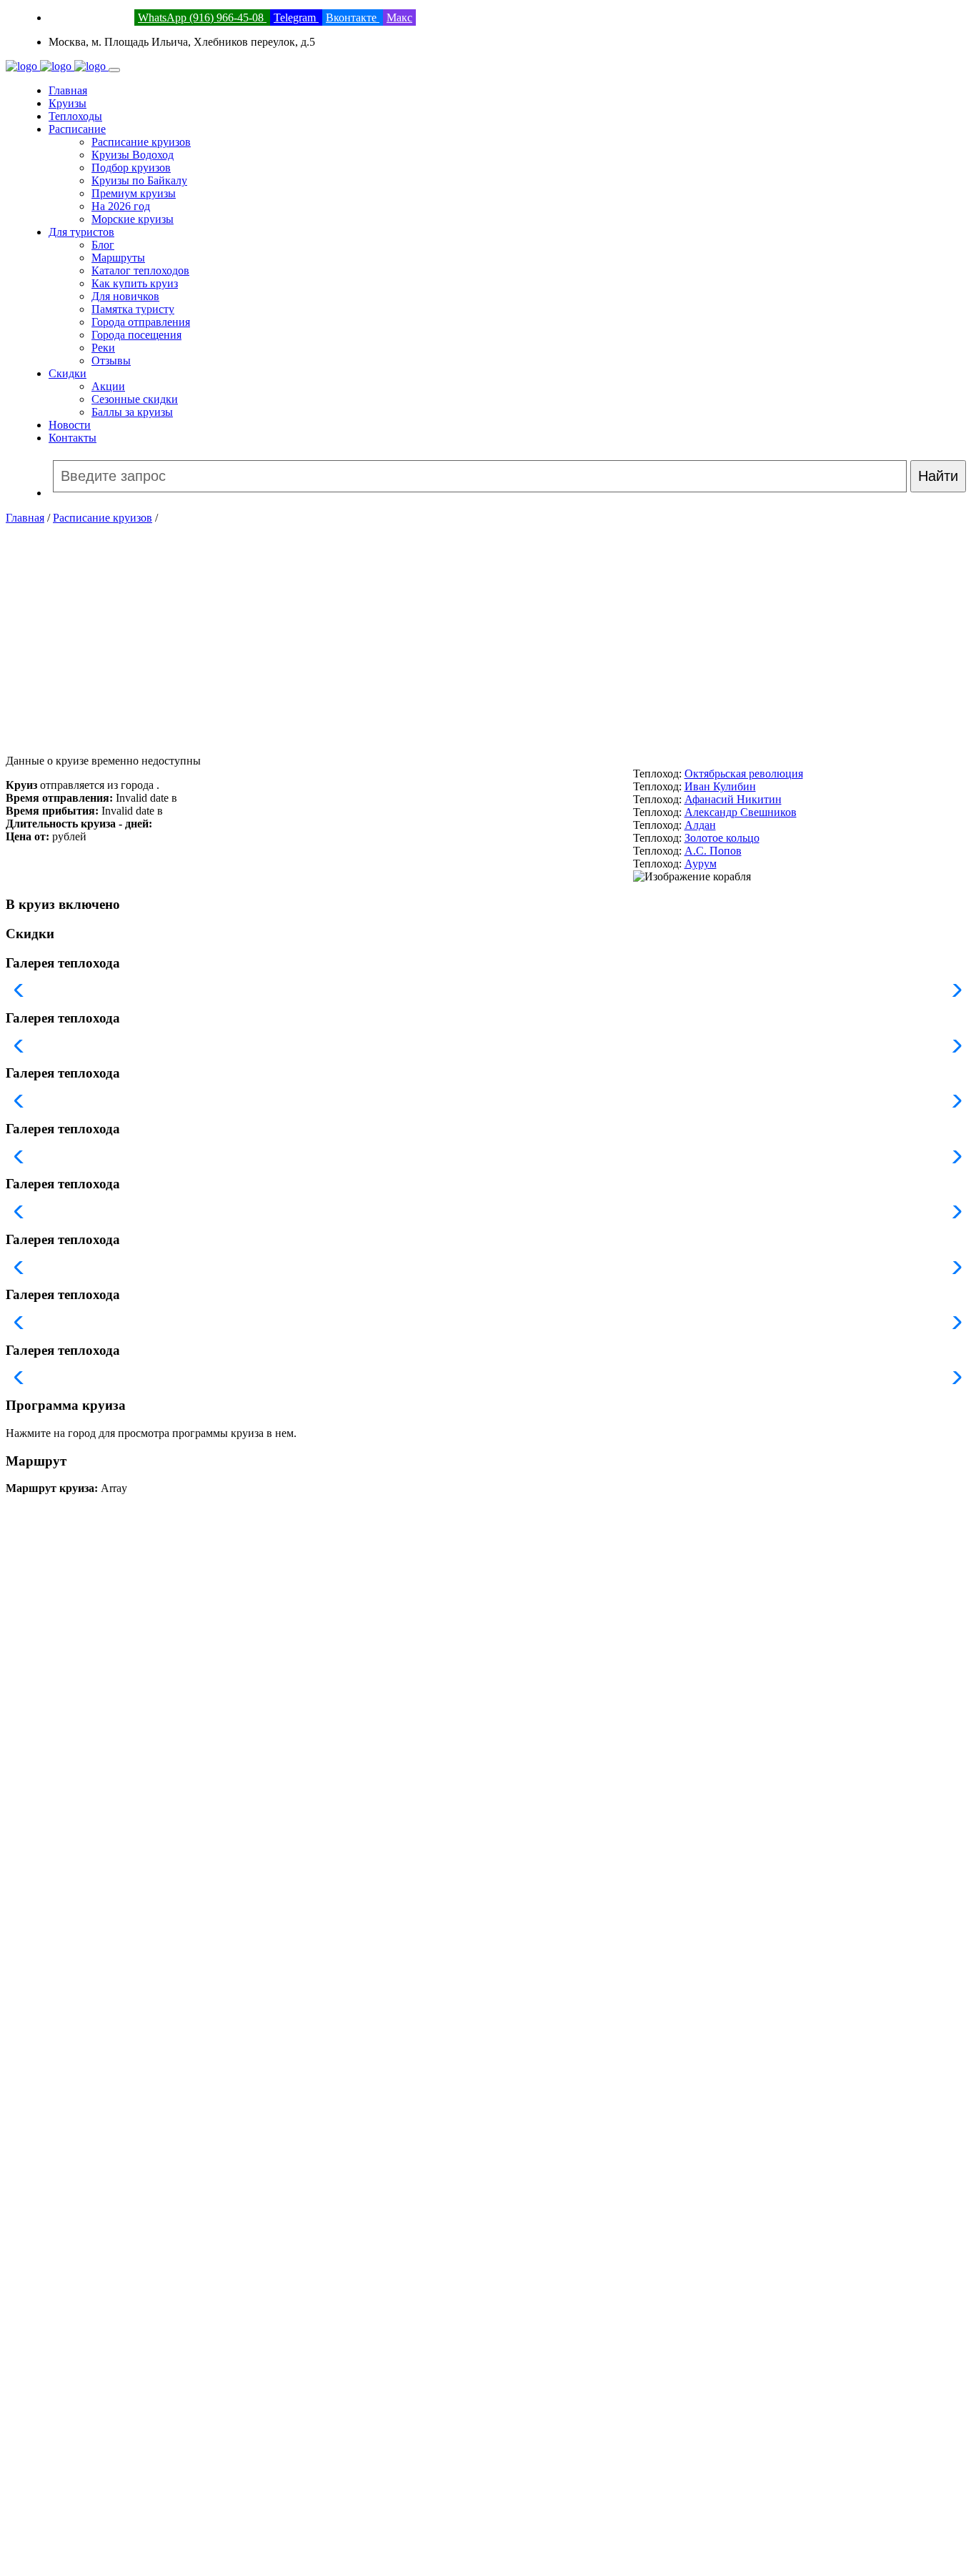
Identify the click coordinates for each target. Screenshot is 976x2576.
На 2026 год (121, 206)
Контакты (73, 438)
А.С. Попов (713, 851)
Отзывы (111, 360)
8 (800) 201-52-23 (90, 18)
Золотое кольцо (722, 838)
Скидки (68, 373)
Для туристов (81, 232)
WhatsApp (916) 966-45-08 (202, 18)
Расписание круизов (141, 142)
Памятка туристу (133, 309)
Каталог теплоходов (140, 270)
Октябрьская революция (744, 774)
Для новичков (125, 296)
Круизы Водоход (133, 155)
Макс (399, 18)
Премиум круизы (134, 193)
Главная (68, 90)
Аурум (701, 864)
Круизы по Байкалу (139, 180)
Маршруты (118, 258)
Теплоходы (75, 116)
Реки (103, 348)
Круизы (68, 103)
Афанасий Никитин (733, 799)
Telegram (296, 18)
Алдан (700, 825)
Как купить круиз (135, 283)
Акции (108, 386)
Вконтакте (353, 18)
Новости (70, 425)
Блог (103, 245)
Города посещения (136, 335)
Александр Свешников (741, 812)
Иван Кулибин (720, 786)
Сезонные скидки (135, 399)
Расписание (77, 129)
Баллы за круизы (132, 412)
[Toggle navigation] (114, 70)
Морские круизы (133, 219)
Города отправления (141, 322)
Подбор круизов (131, 168)
